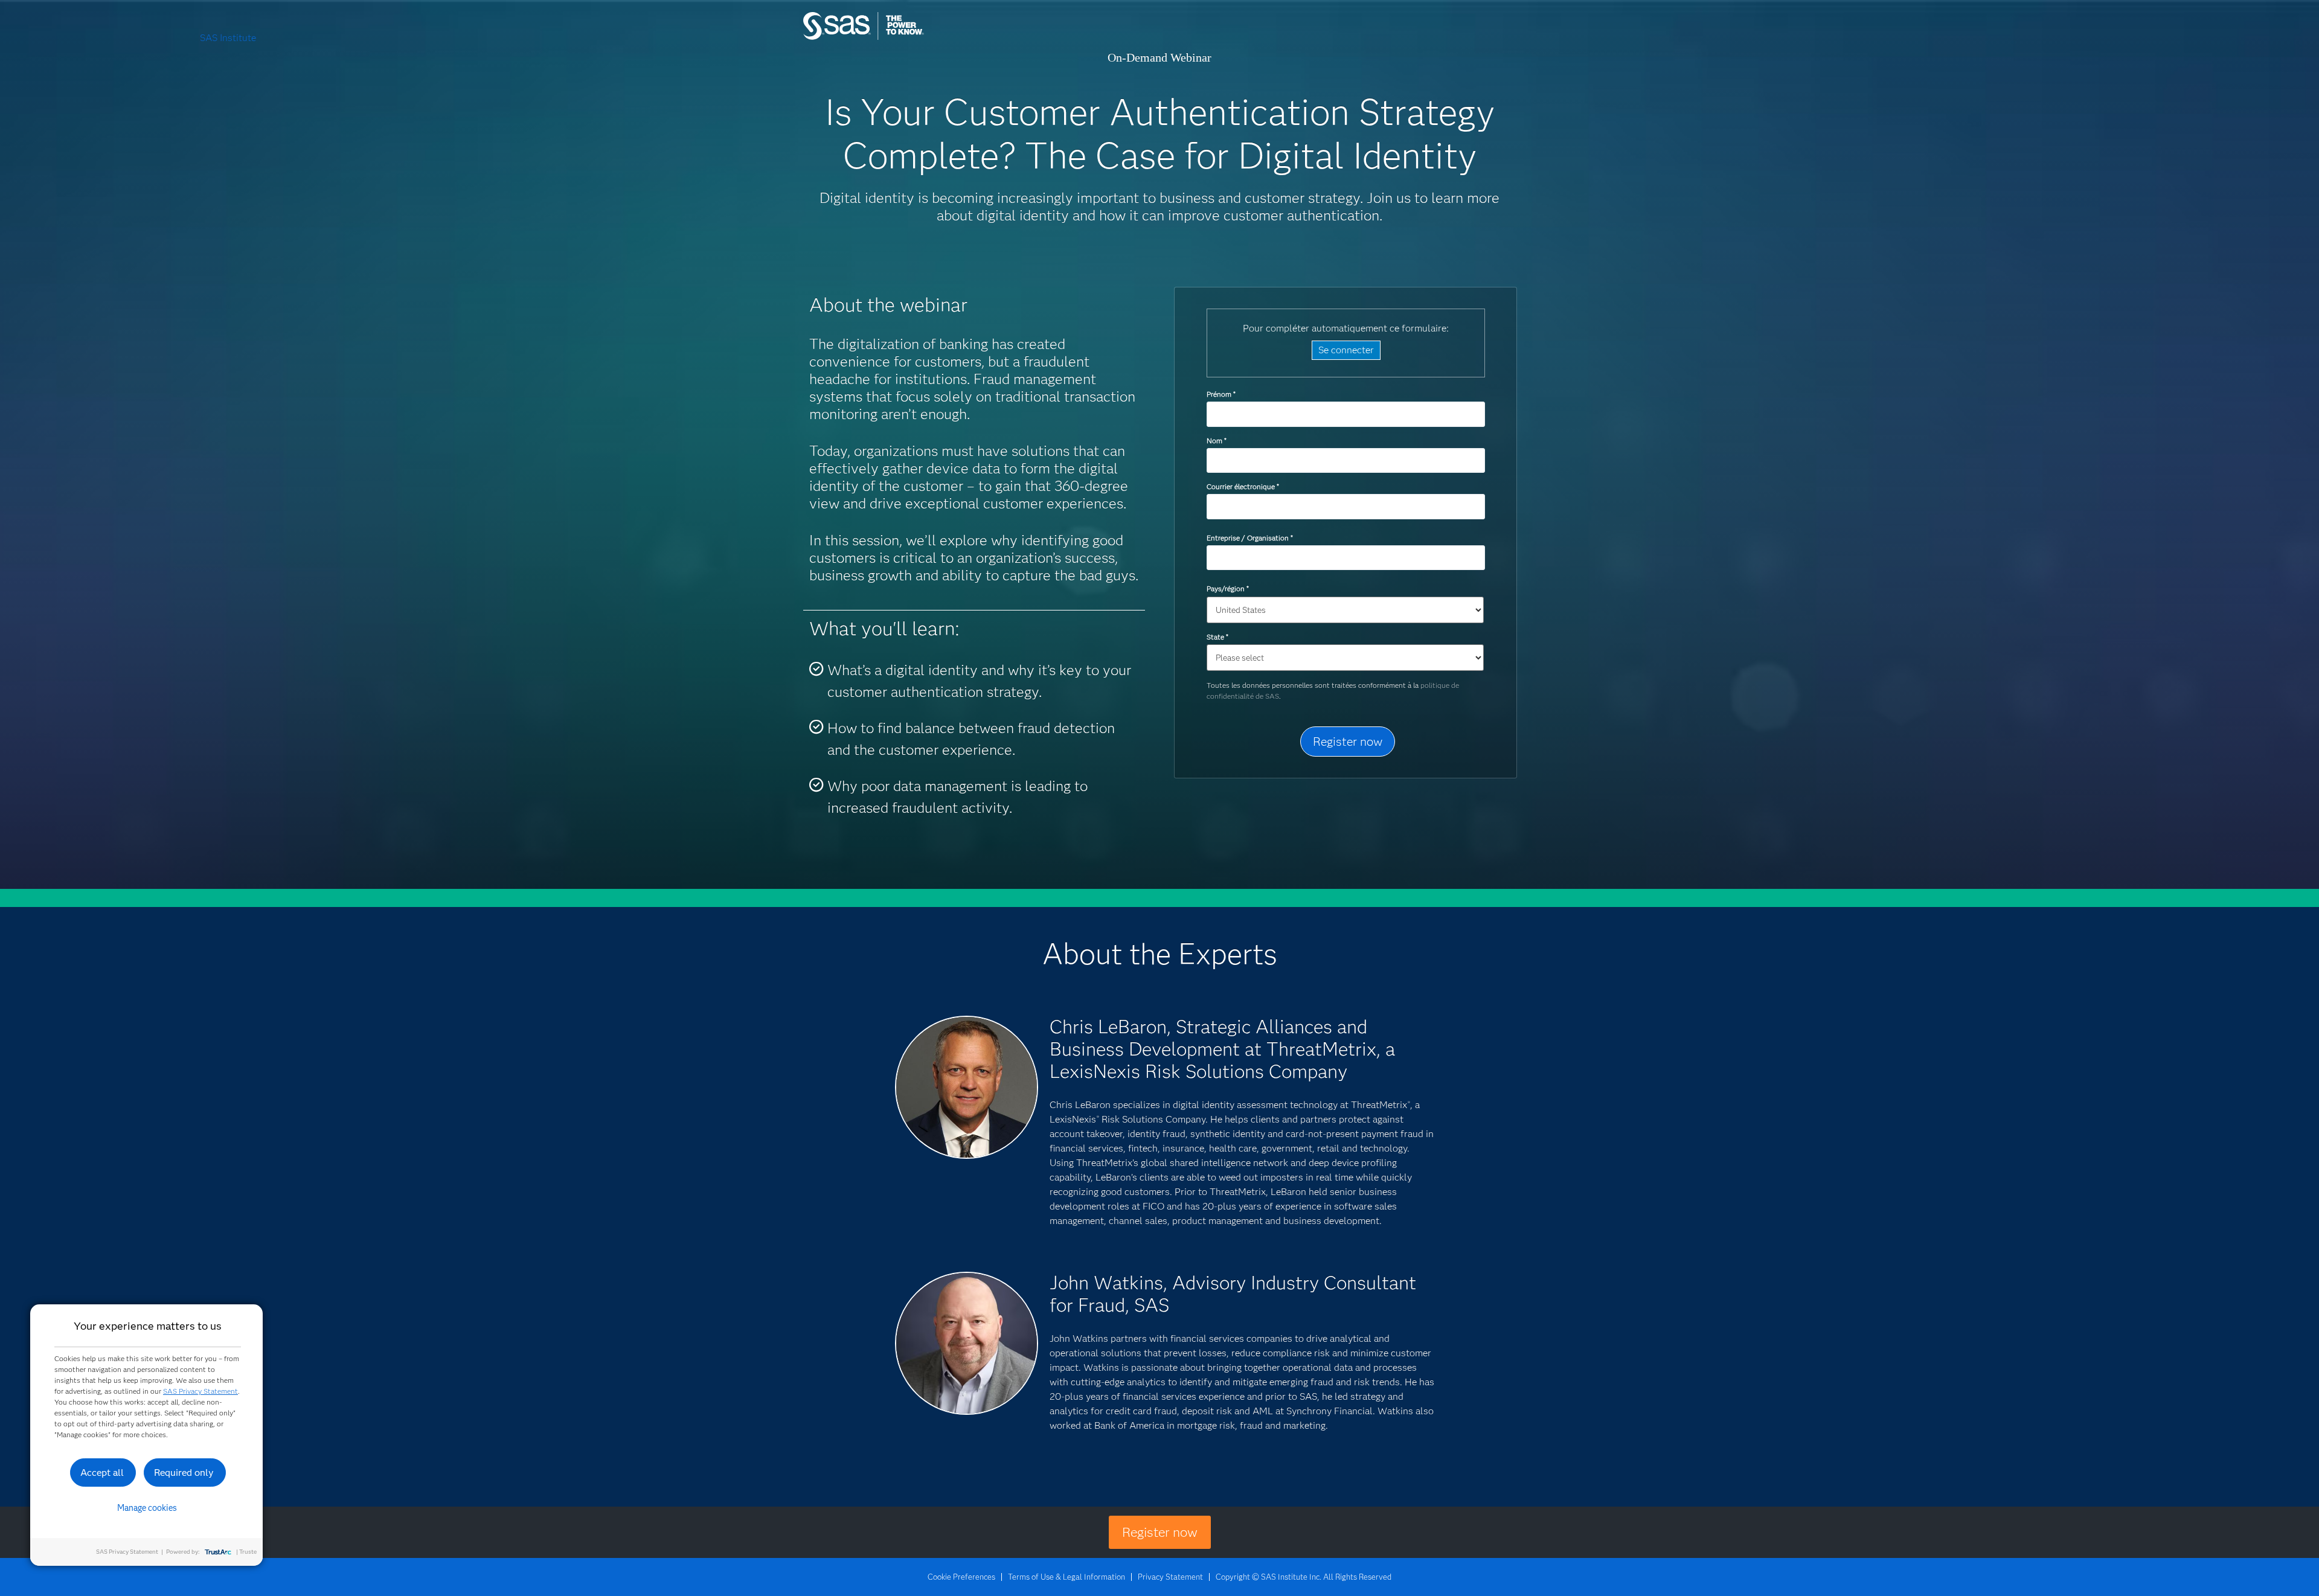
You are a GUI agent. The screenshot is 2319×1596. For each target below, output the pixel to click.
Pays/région (1227, 588)
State (1217, 637)
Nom (1216, 441)
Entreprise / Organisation (1249, 538)
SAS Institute (921, 38)
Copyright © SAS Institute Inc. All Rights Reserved (1304, 1577)
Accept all (102, 1473)
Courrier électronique (1243, 486)
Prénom (1221, 394)
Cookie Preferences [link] (961, 1577)
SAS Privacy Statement (200, 1391)
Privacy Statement (1170, 1577)
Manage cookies (147, 1508)
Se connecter (1346, 350)
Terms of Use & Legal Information (1066, 1577)
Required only (184, 1473)
